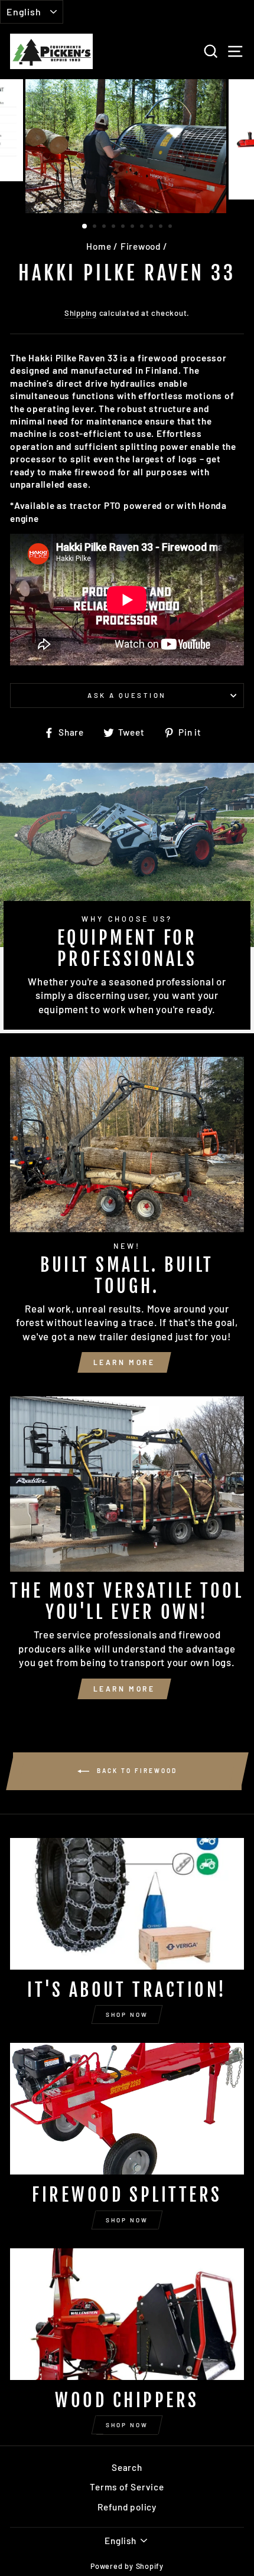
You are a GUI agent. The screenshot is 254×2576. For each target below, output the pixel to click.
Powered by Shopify (127, 2566)
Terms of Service (127, 2487)
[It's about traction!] (127, 1904)
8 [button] (152, 227)
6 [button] (133, 227)
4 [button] (115, 227)
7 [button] (143, 227)
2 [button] (96, 227)
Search (127, 2467)
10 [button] (171, 227)
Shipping (81, 313)
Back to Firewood (136, 1770)
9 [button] (162, 227)
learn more (124, 1362)
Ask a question (127, 695)
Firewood (141, 246)
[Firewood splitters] (127, 2109)
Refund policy (127, 2507)
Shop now (127, 2015)
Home (99, 246)
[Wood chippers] (127, 2314)
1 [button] (85, 227)
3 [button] (105, 227)
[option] (127, 146)
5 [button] (124, 227)
